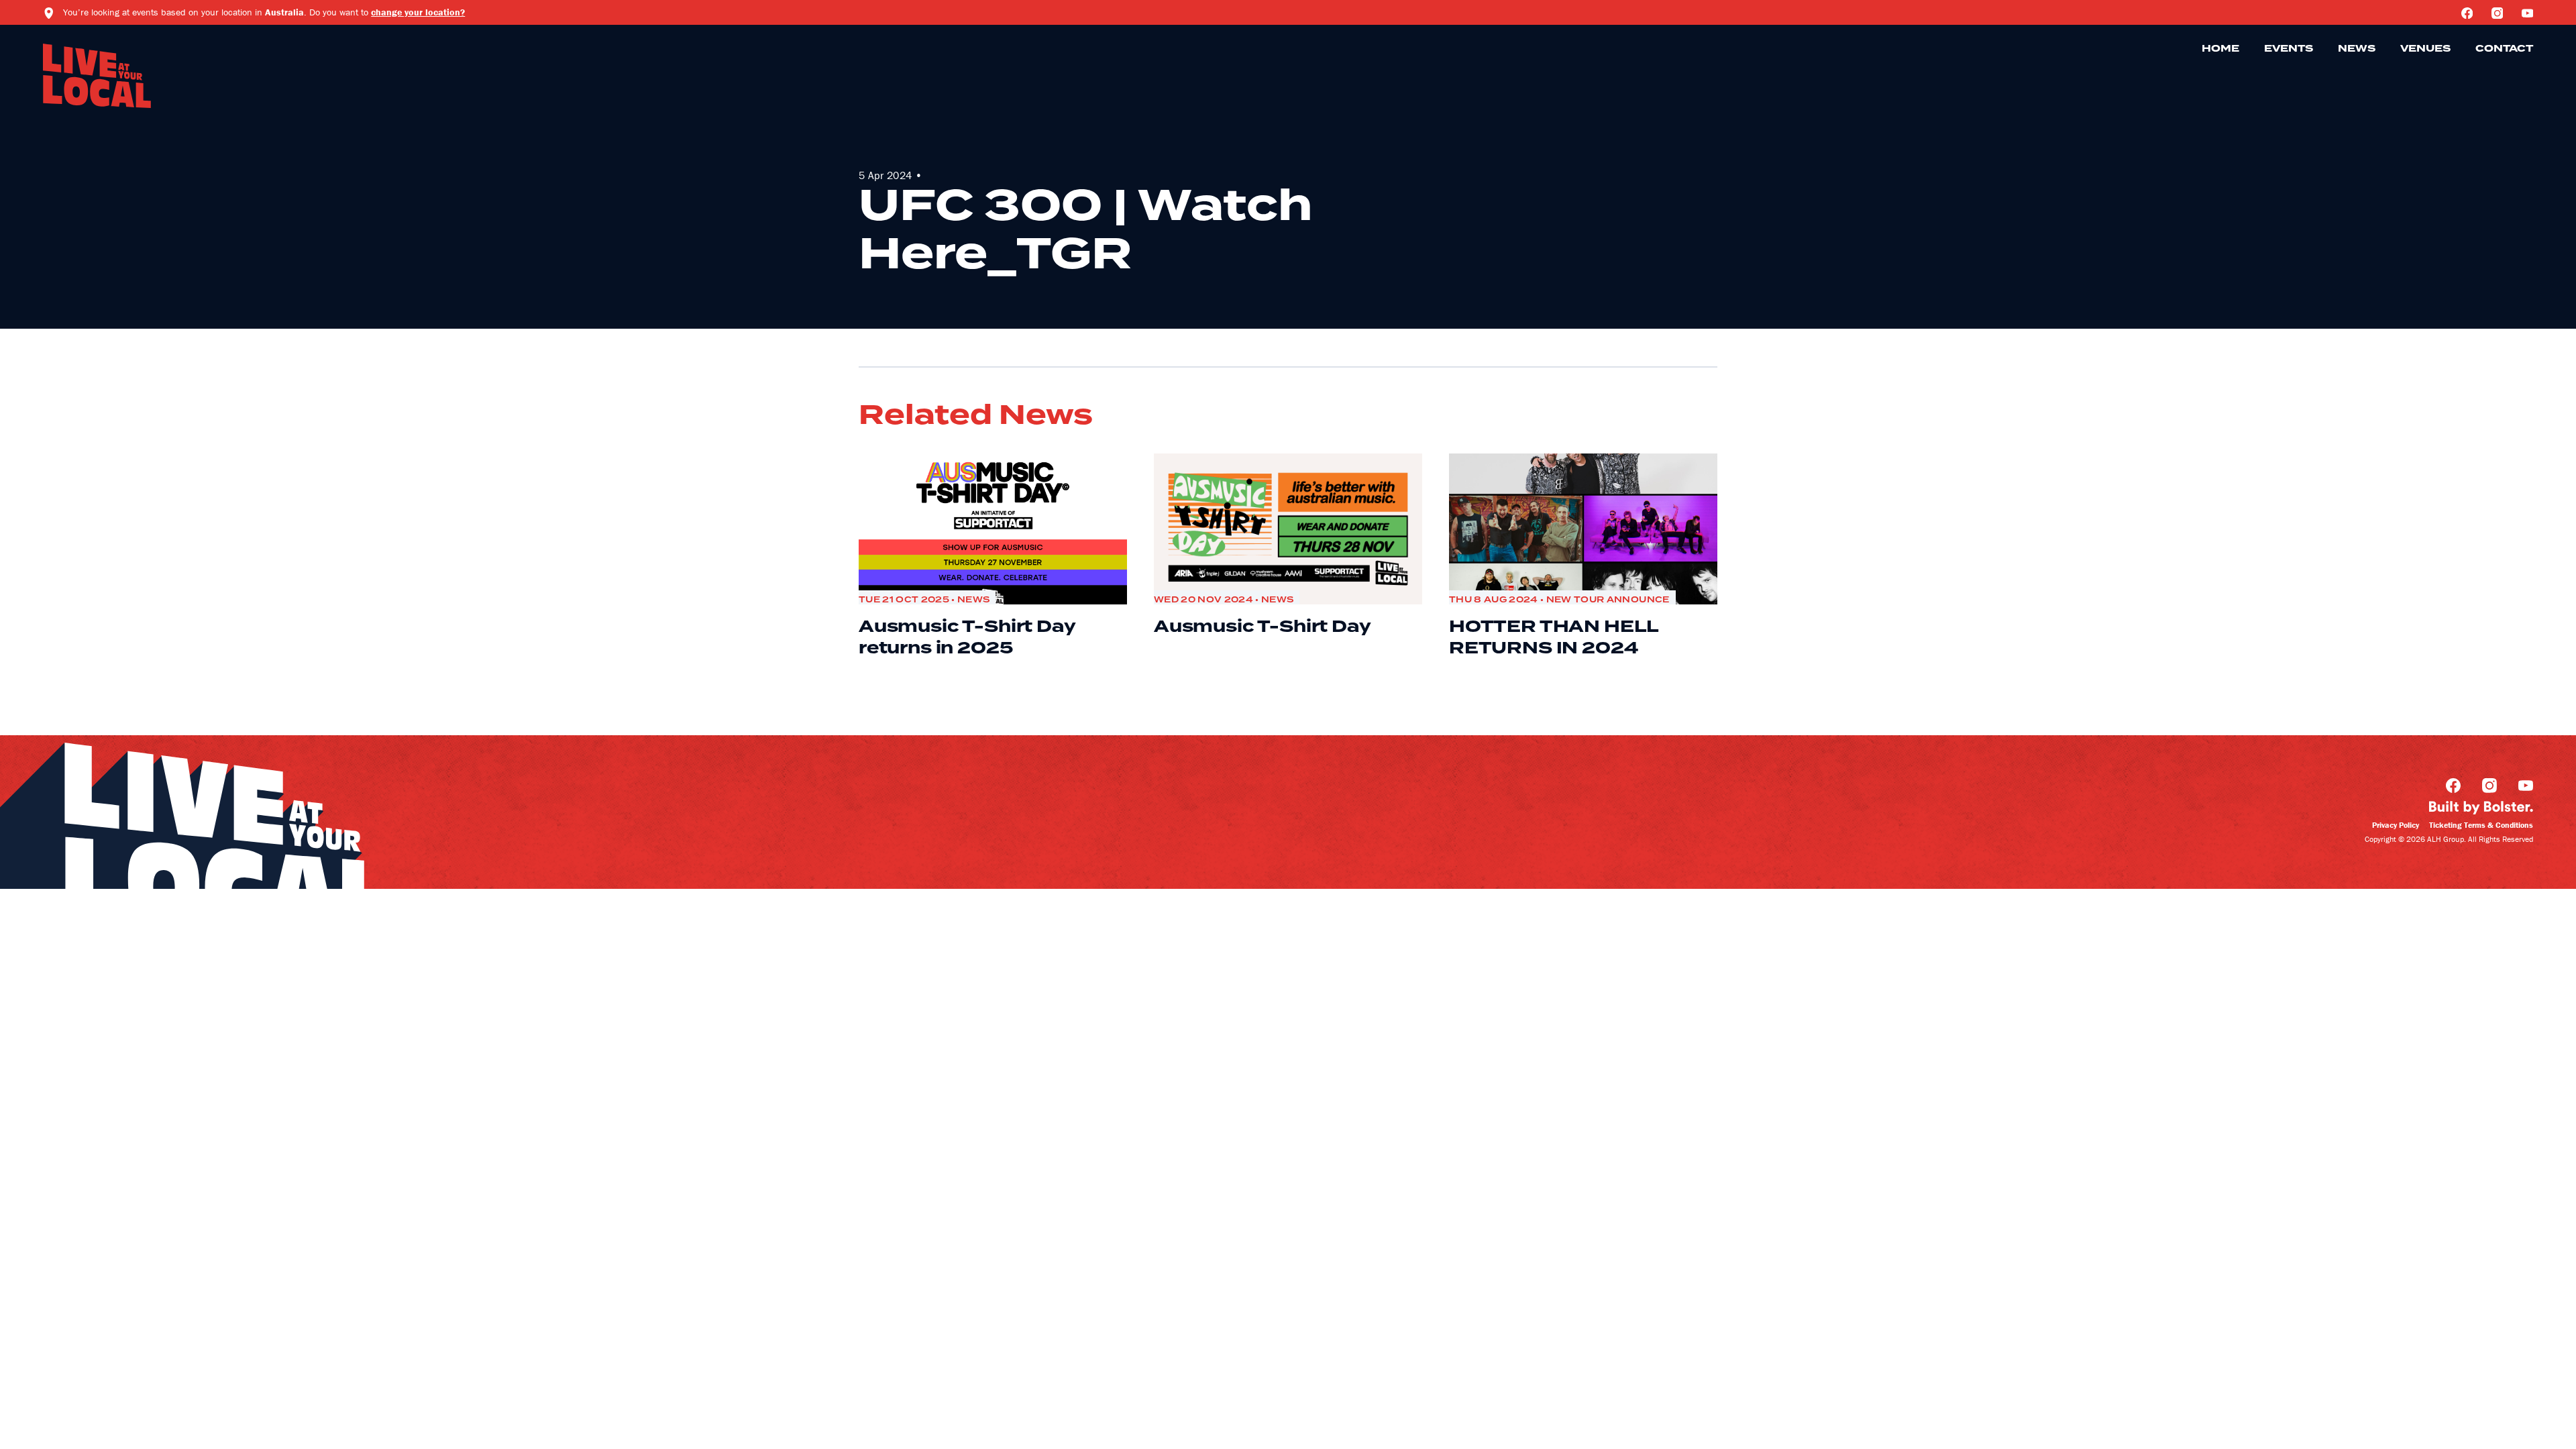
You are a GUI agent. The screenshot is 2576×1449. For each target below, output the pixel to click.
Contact (2504, 49)
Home (2220, 49)
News (2357, 49)
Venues (2425, 49)
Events (2289, 49)
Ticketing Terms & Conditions (2481, 825)
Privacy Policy (2396, 825)
